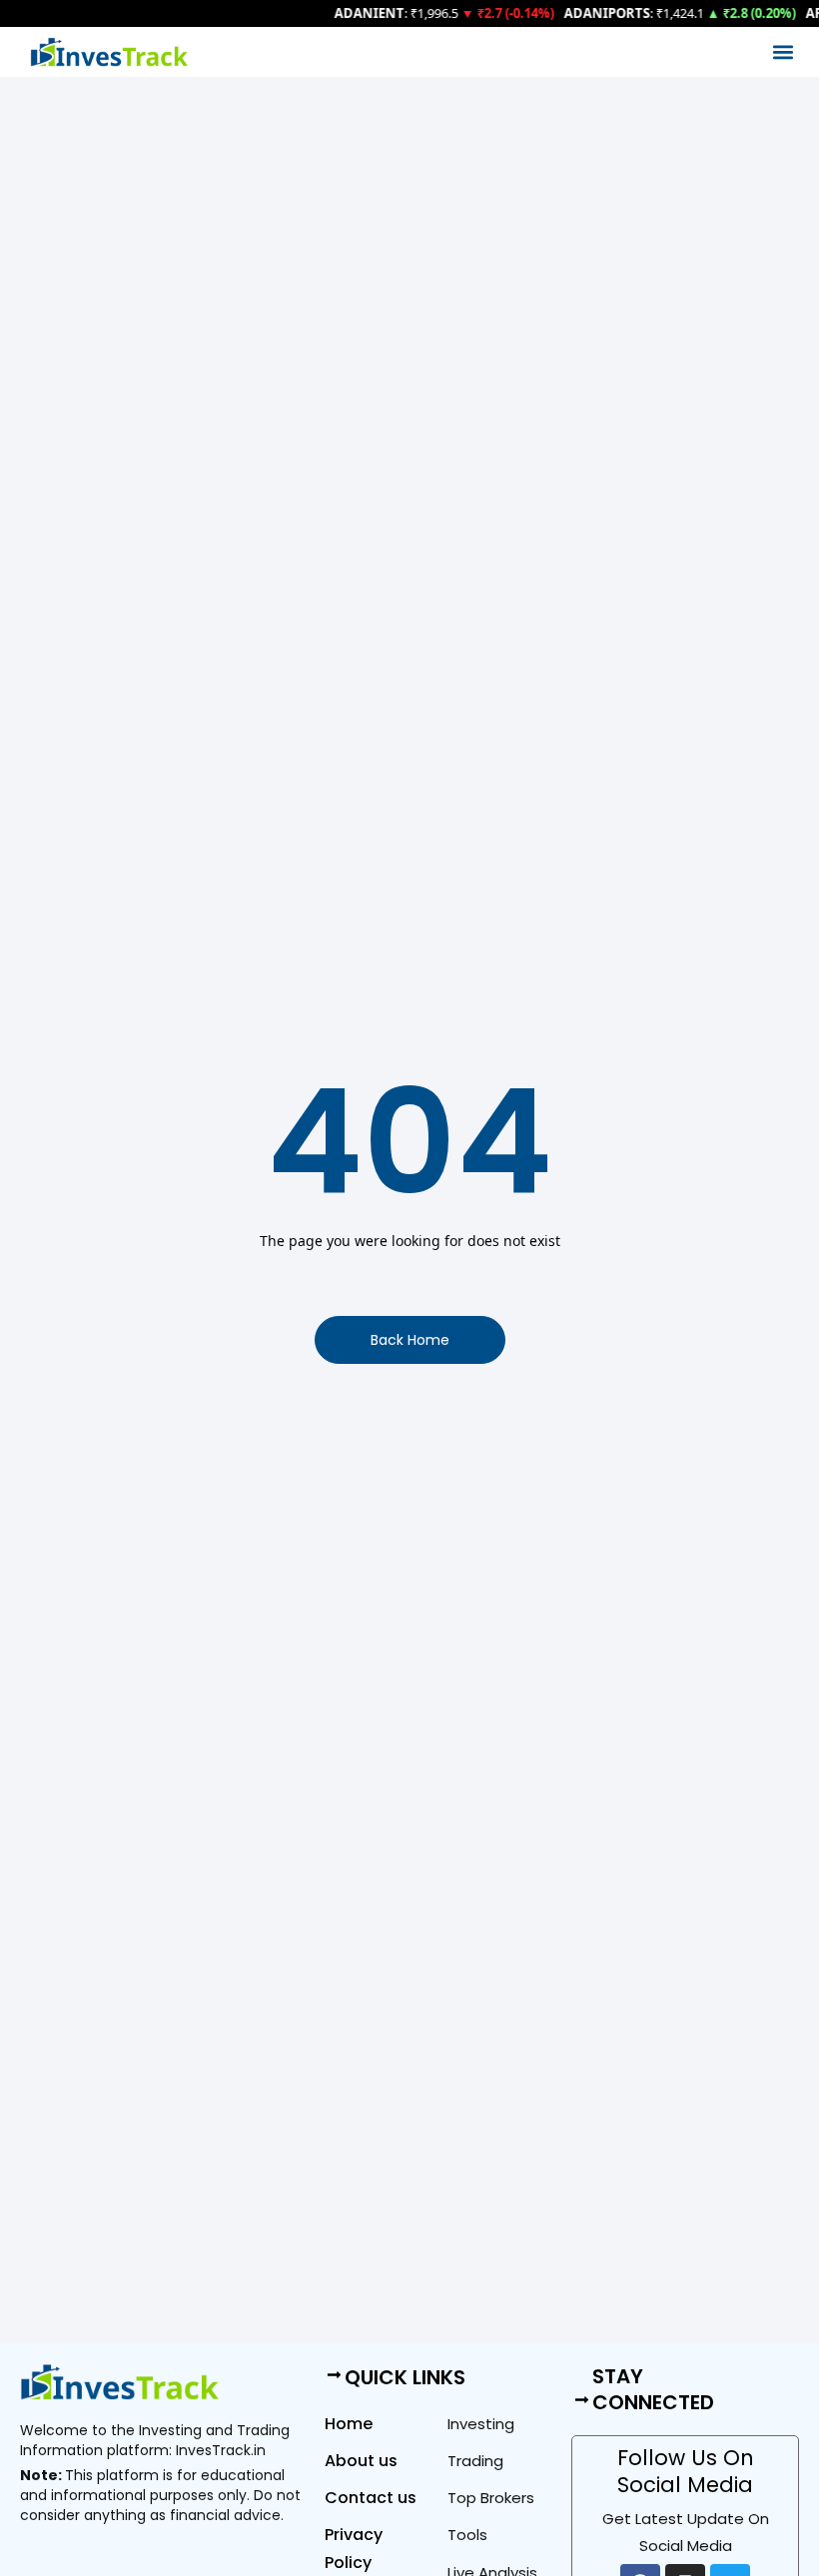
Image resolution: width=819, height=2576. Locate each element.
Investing (481, 2424)
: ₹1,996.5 (390, 13)
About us (361, 2461)
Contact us (371, 2498)
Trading (475, 2461)
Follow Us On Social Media (686, 2471)
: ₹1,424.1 (627, 13)
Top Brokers (491, 2498)
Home (349, 2424)
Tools (467, 2535)
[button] (783, 52)
